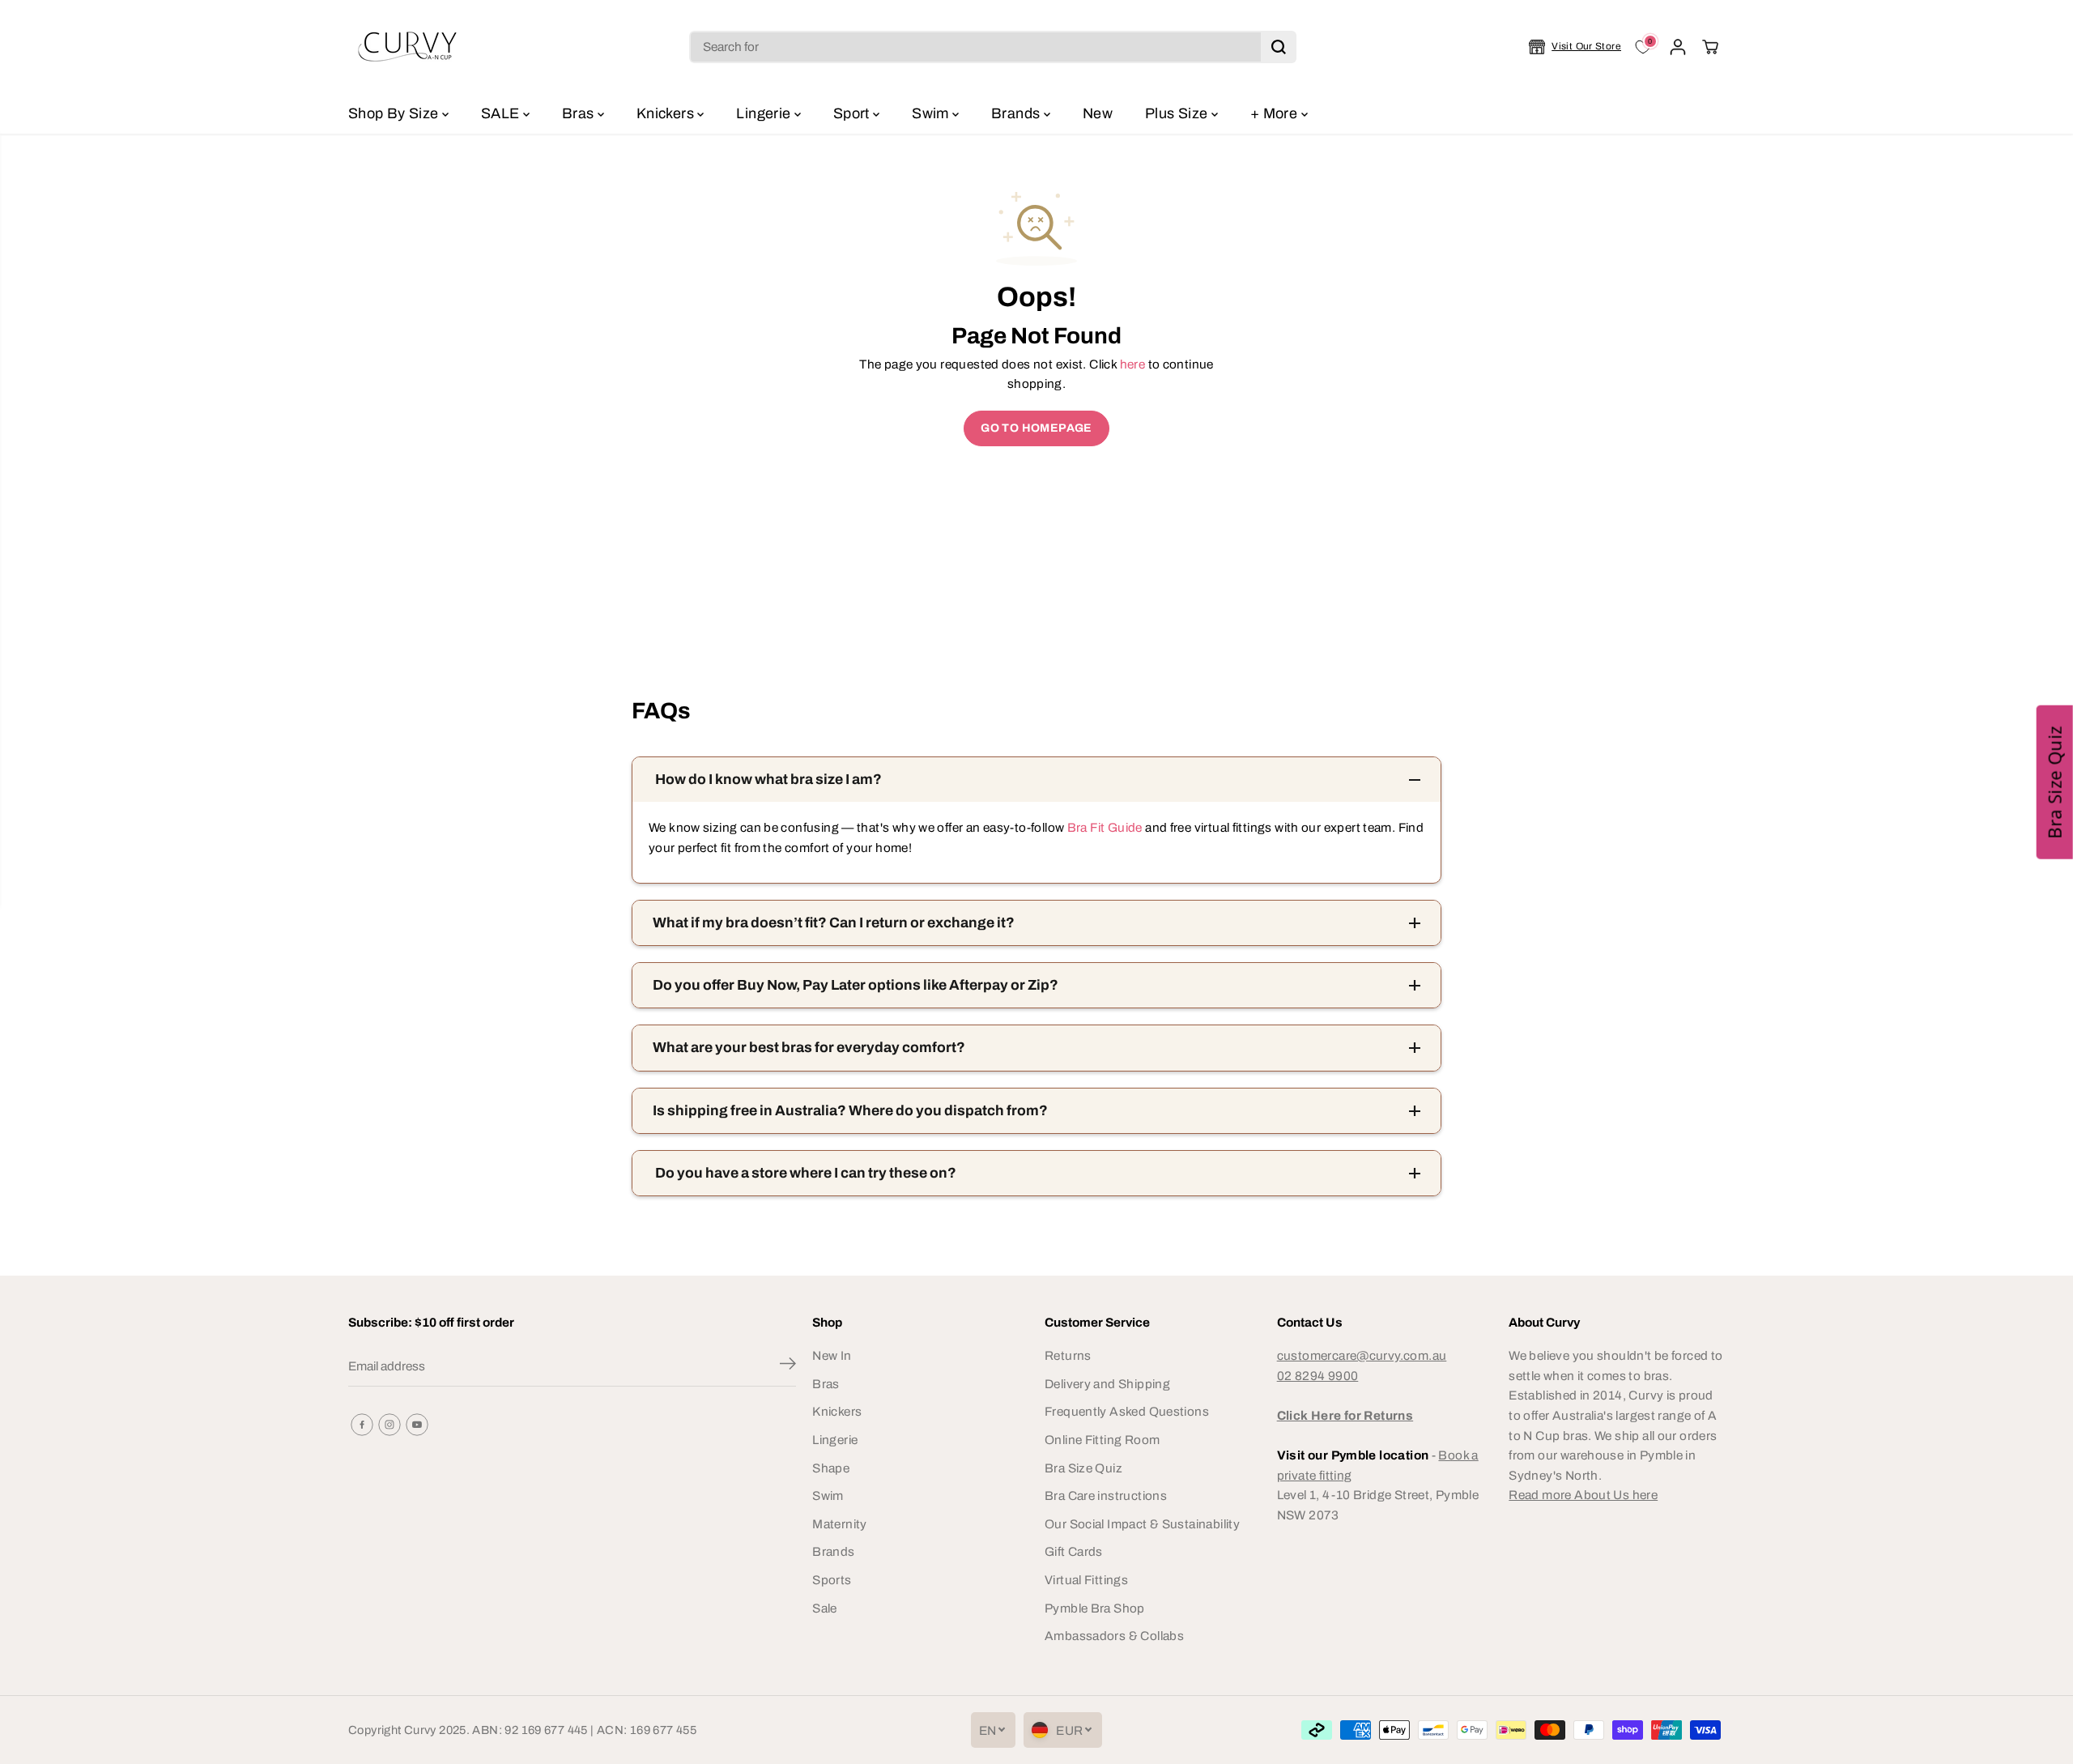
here (1133, 364)
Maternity (839, 1524)
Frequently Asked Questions (1127, 1411)
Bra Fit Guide (1103, 827)
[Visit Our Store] (1575, 47)
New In (832, 1355)
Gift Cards (1074, 1551)
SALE (502, 113)
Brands (1017, 113)
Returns (1068, 1355)
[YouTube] (417, 1425)
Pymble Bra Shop (1095, 1608)
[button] (2055, 782)
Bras (580, 113)
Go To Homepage (1036, 428)
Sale (825, 1608)
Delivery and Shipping (1107, 1384)
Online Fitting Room (1102, 1440)
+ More (1276, 113)
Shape (831, 1468)
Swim (932, 113)
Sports (832, 1580)
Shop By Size (395, 113)
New (1098, 113)
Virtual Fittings (1086, 1580)
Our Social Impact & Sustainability (1142, 1524)
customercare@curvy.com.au (1362, 1355)
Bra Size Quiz (1083, 1468)
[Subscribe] (788, 1366)
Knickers (667, 113)
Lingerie (765, 113)
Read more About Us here (1583, 1495)
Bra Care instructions (1106, 1496)
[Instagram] (389, 1425)
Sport (853, 113)
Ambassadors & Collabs (1114, 1636)
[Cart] (1710, 47)
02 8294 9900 (1318, 1376)
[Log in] (1678, 47)
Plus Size (1178, 113)
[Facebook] (362, 1425)
